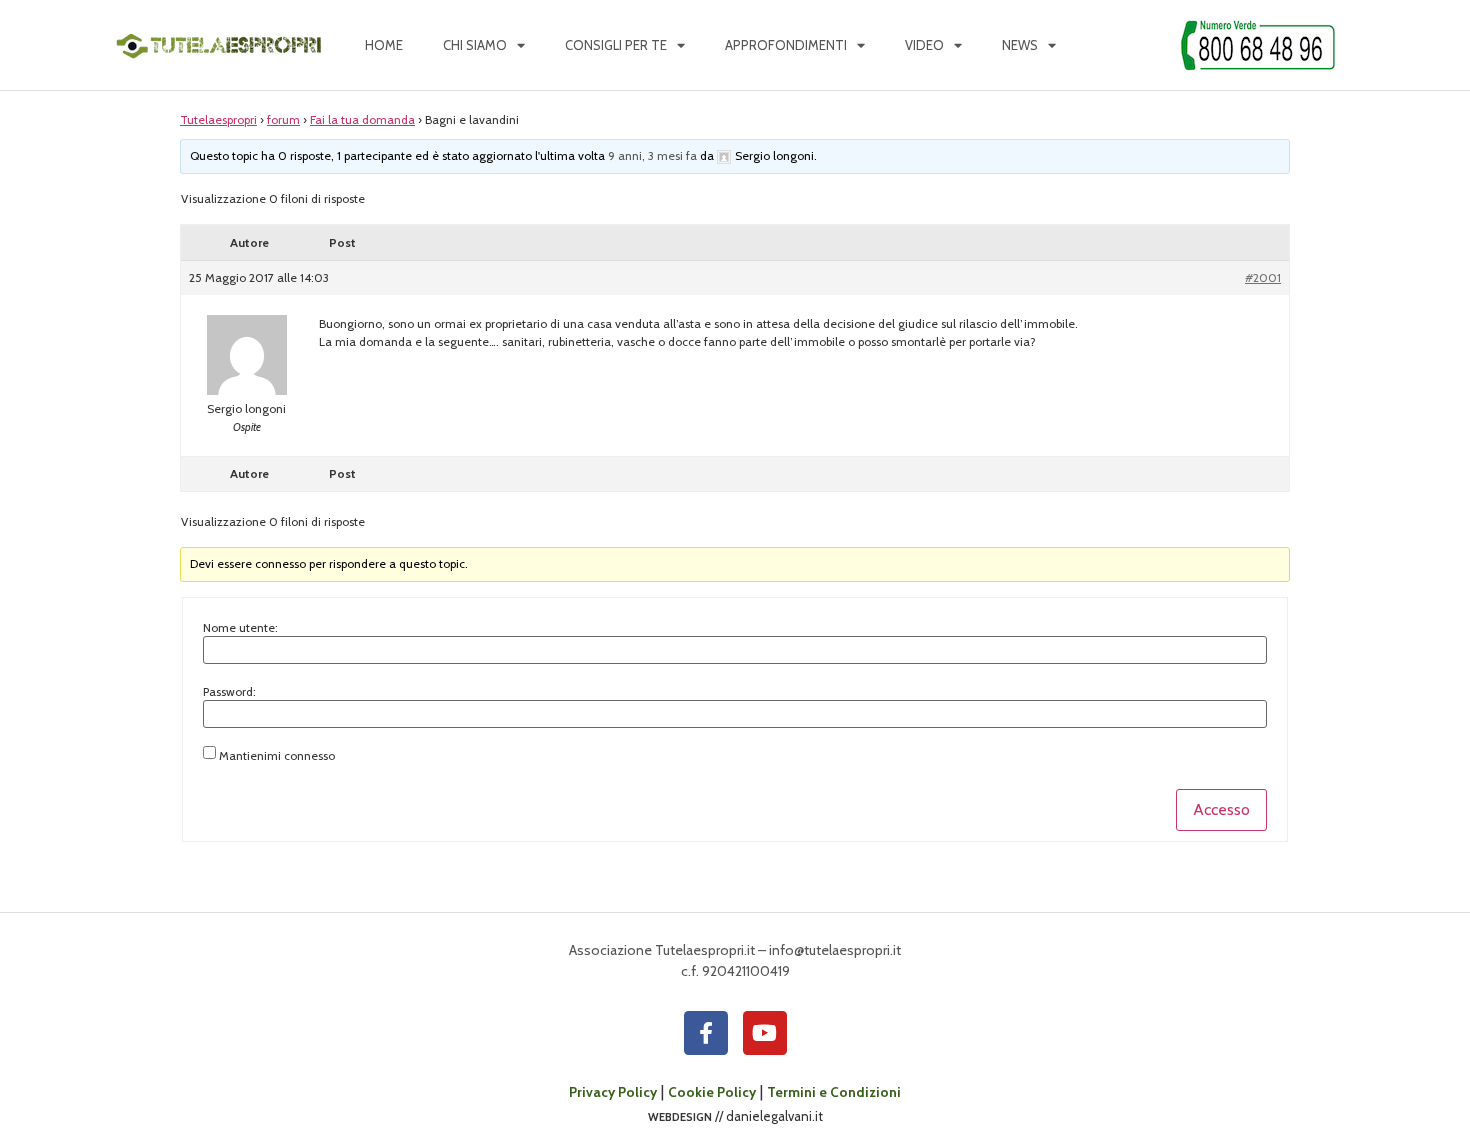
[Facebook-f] (706, 1033)
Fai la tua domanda (362, 119)
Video (924, 45)
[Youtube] (765, 1033)
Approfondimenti (786, 45)
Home (384, 45)
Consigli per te (616, 45)
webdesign (680, 1116)
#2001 (1263, 277)
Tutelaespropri (218, 119)
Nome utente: (240, 628)
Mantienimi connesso (277, 756)
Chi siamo (475, 45)
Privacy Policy (613, 1092)
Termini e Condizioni (834, 1092)
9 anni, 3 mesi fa (652, 155)
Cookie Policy (712, 1092)
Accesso (1221, 809)
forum (283, 119)
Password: (229, 692)
